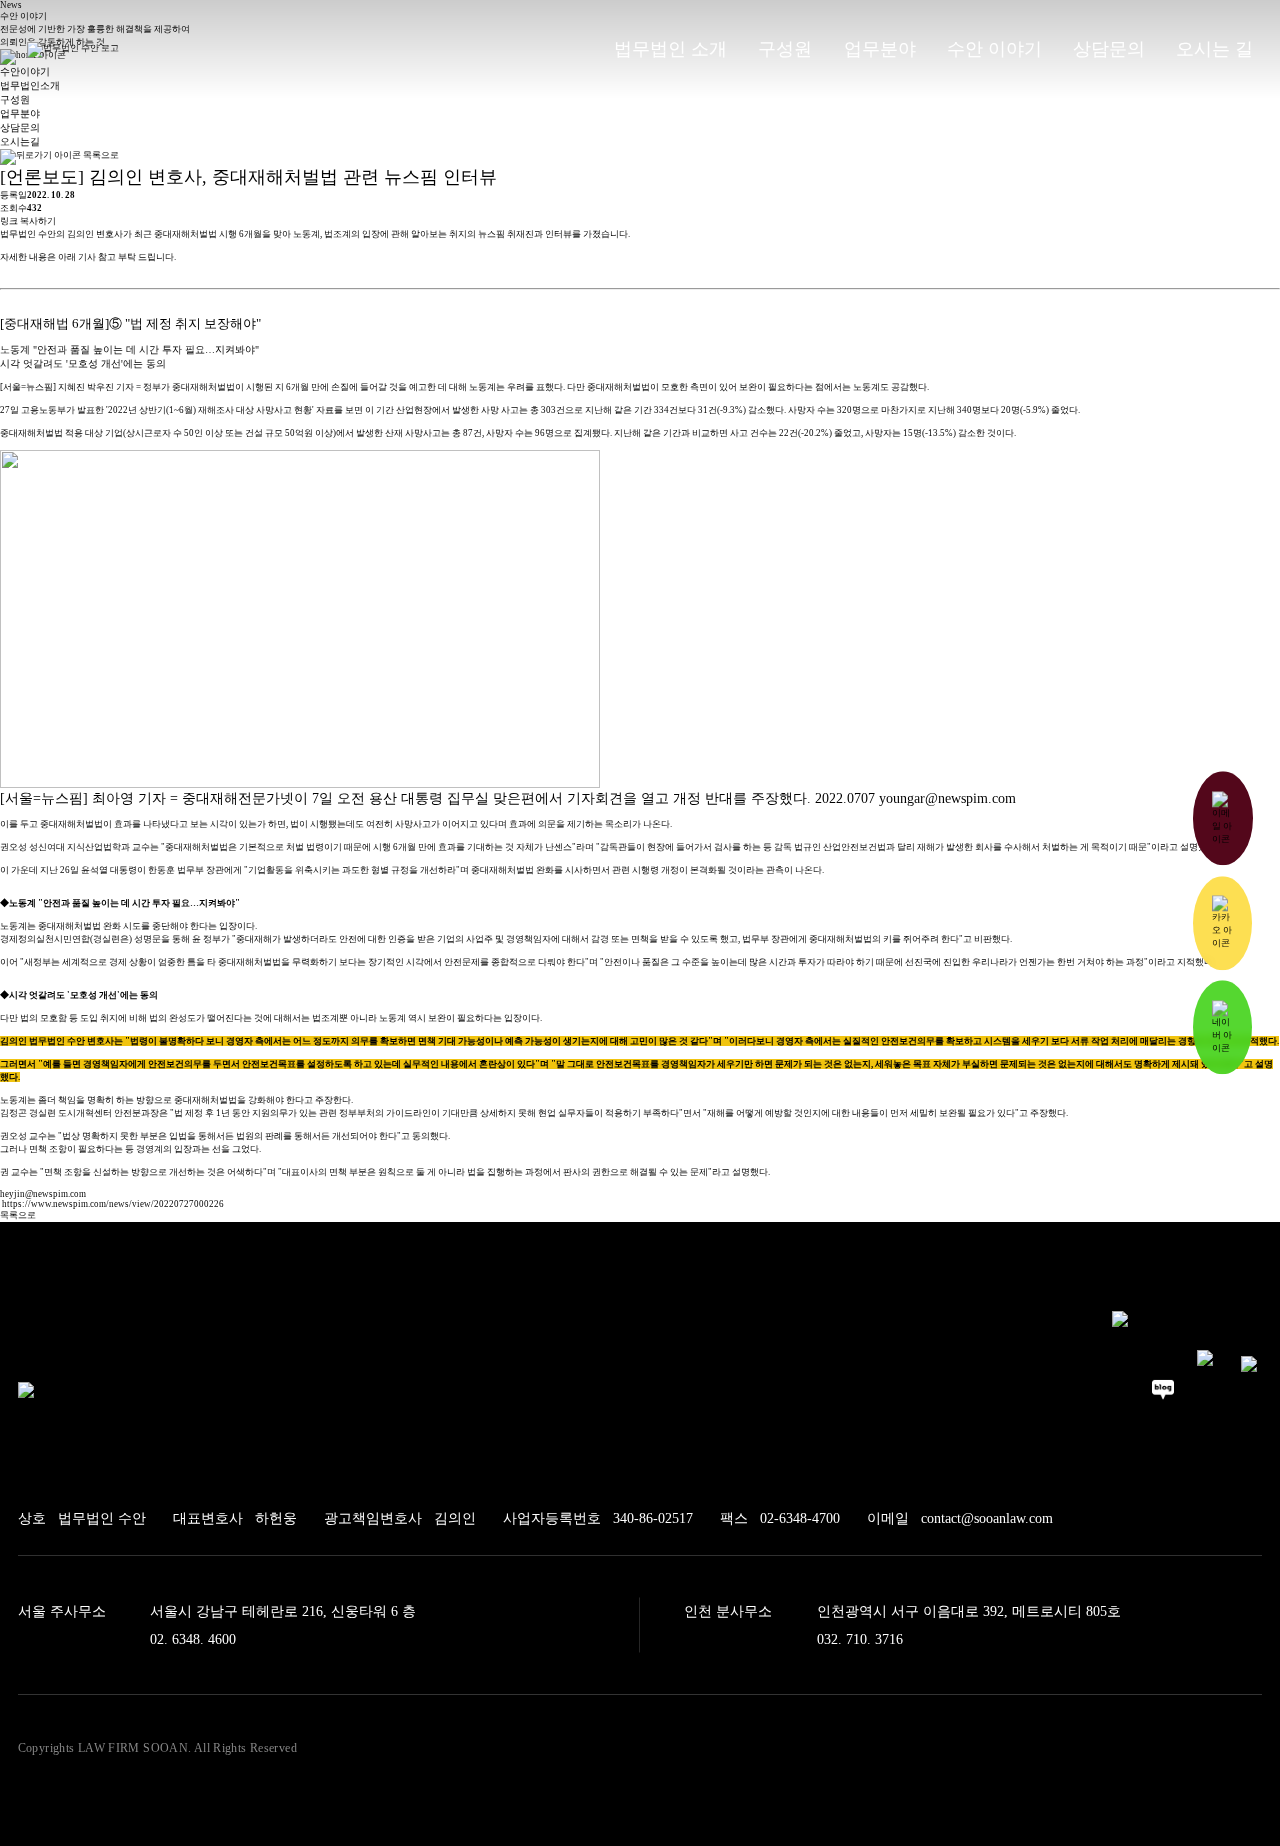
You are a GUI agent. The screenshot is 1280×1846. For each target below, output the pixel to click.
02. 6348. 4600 (193, 1639)
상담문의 (20, 127)
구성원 (15, 99)
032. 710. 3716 (860, 1639)
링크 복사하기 (28, 221)
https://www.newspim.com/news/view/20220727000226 (113, 1204)
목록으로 (100, 155)
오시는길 (20, 141)
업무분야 (20, 113)
